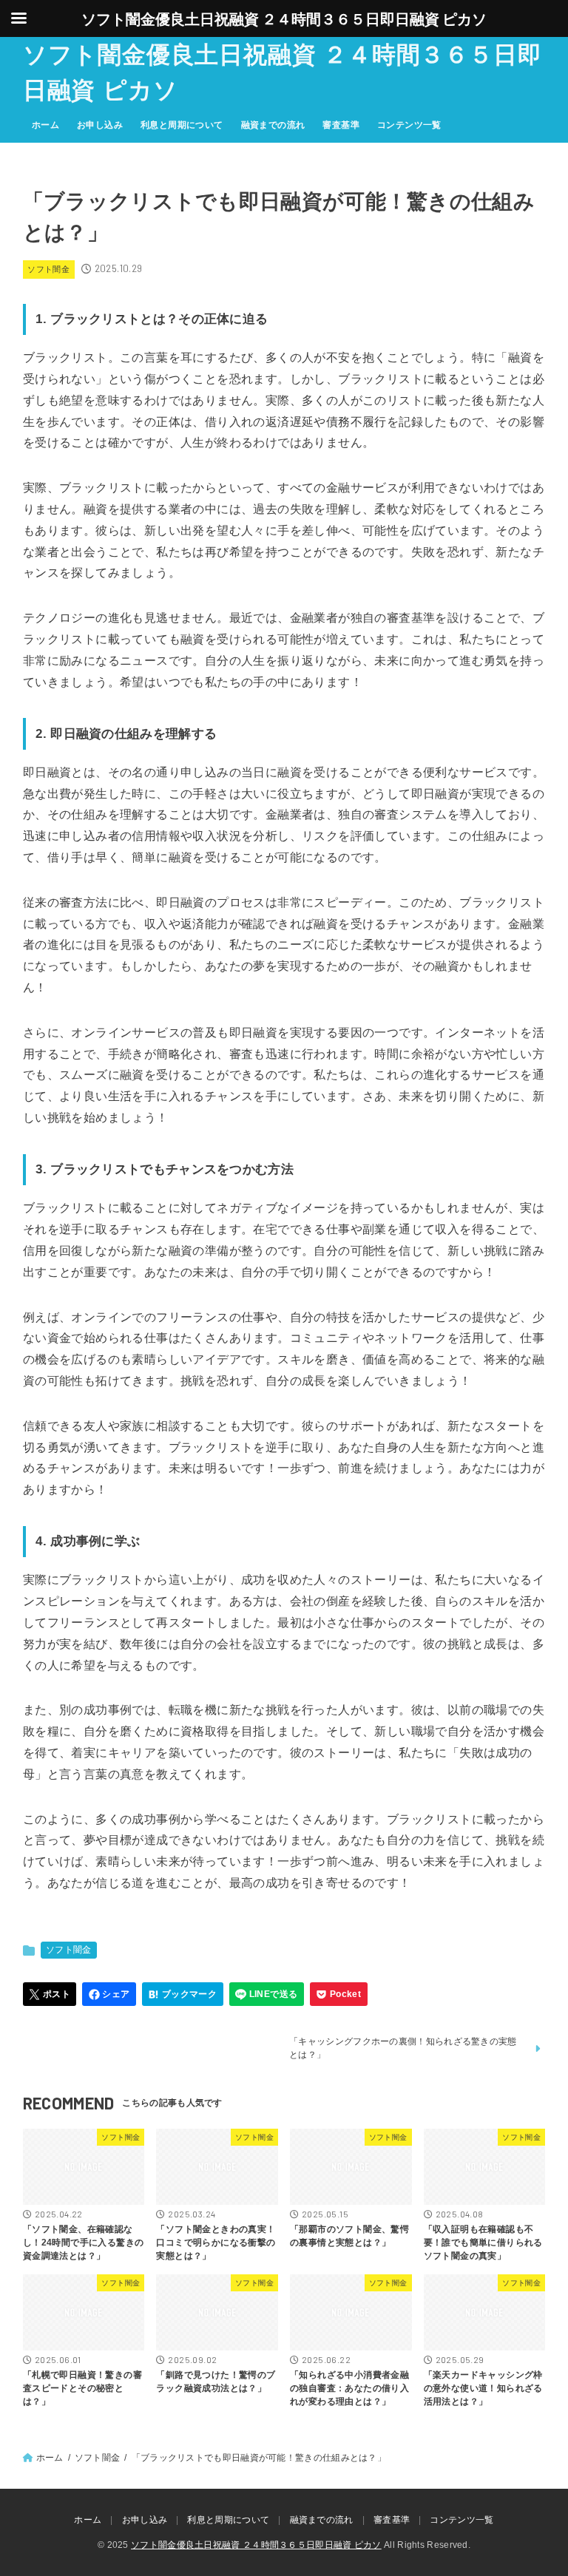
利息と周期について (182, 125)
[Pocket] (339, 1994)
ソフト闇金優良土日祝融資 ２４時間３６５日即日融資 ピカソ (283, 72)
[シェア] (109, 1994)
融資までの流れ (273, 125)
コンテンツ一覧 (409, 125)
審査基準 (341, 125)
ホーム (45, 125)
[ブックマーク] (183, 1994)
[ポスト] (50, 1994)
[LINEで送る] (267, 1994)
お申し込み (100, 125)
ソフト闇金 (48, 269)
